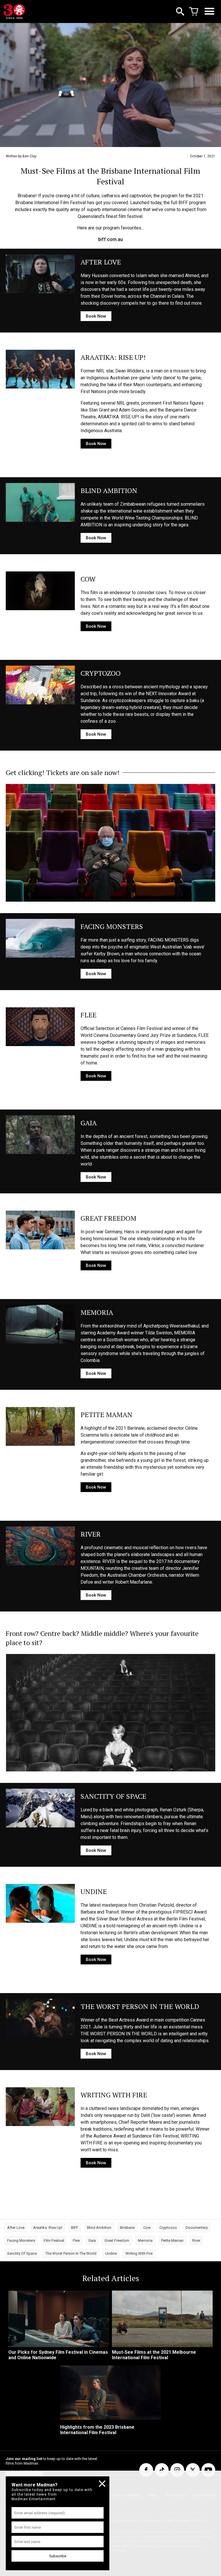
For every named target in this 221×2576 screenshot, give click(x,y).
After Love (16, 2228)
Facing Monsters (21, 2240)
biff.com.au (110, 239)
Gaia (92, 2240)
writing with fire (139, 2253)
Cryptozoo (168, 2228)
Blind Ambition (99, 2228)
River (196, 2240)
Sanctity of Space (22, 2253)
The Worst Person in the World (71, 2253)
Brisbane (127, 2228)
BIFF (75, 2228)
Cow (147, 2228)
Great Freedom (117, 2240)
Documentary (197, 2228)
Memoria (145, 2240)
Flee (76, 2240)
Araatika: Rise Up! (48, 2228)
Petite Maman (172, 2240)
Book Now (96, 316)
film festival (54, 2240)
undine (111, 2253)
